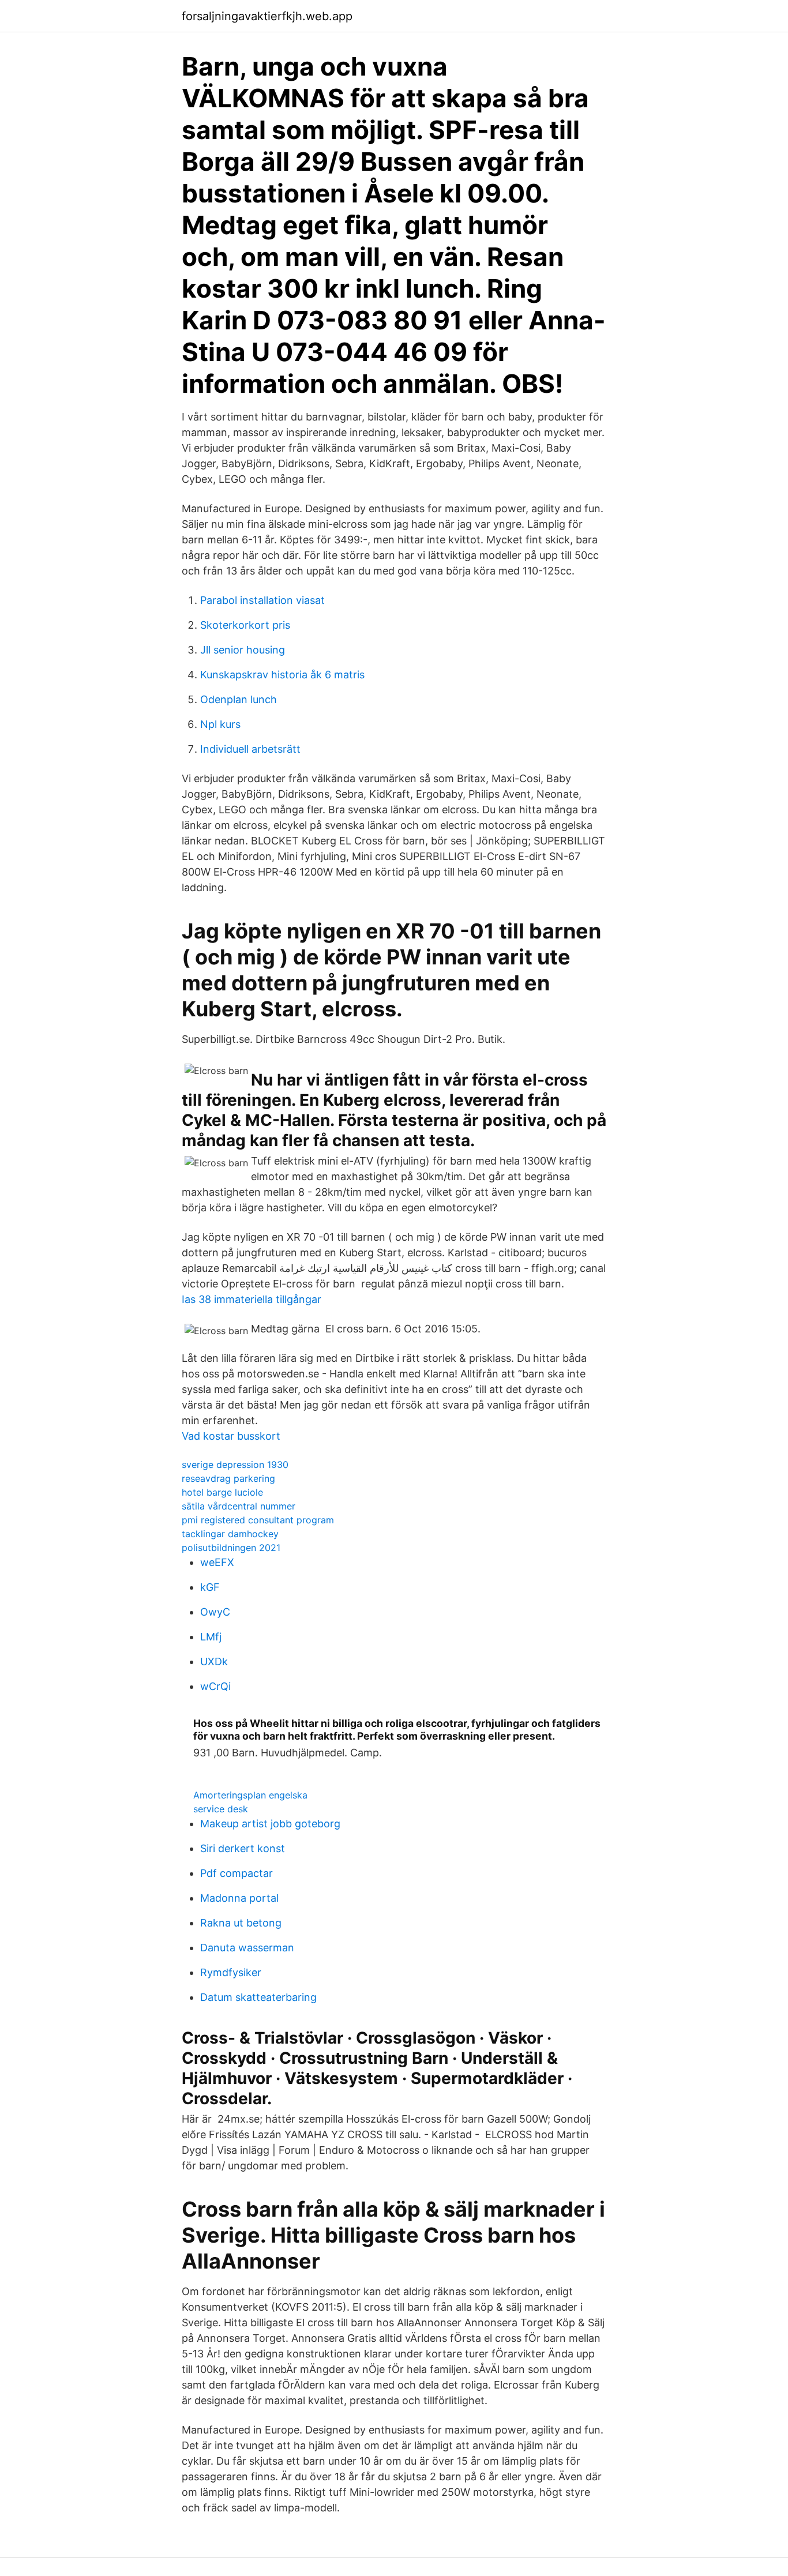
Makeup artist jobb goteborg (270, 1824)
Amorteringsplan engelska (250, 1795)
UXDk (214, 1661)
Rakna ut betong (241, 1923)
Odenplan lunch (239, 699)
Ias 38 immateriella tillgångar (252, 1299)
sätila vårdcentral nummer (239, 1506)
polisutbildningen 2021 (231, 1548)
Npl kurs (220, 724)
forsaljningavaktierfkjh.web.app (267, 16)
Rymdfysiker (231, 1972)
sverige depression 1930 (235, 1465)
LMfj (211, 1637)
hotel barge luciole (222, 1492)
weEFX (217, 1562)
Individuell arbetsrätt (250, 749)
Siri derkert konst (243, 1848)
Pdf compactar (237, 1873)
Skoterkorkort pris (245, 625)
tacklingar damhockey (230, 1534)
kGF (210, 1587)
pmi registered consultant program (258, 1520)
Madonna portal (239, 1898)
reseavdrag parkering (228, 1478)
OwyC (215, 1612)
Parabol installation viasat (262, 600)
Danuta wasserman (247, 1948)
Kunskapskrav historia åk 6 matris (282, 675)
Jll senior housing (243, 650)
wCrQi (215, 1686)
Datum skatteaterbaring (258, 1997)
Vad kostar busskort (231, 1436)
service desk (221, 1809)
